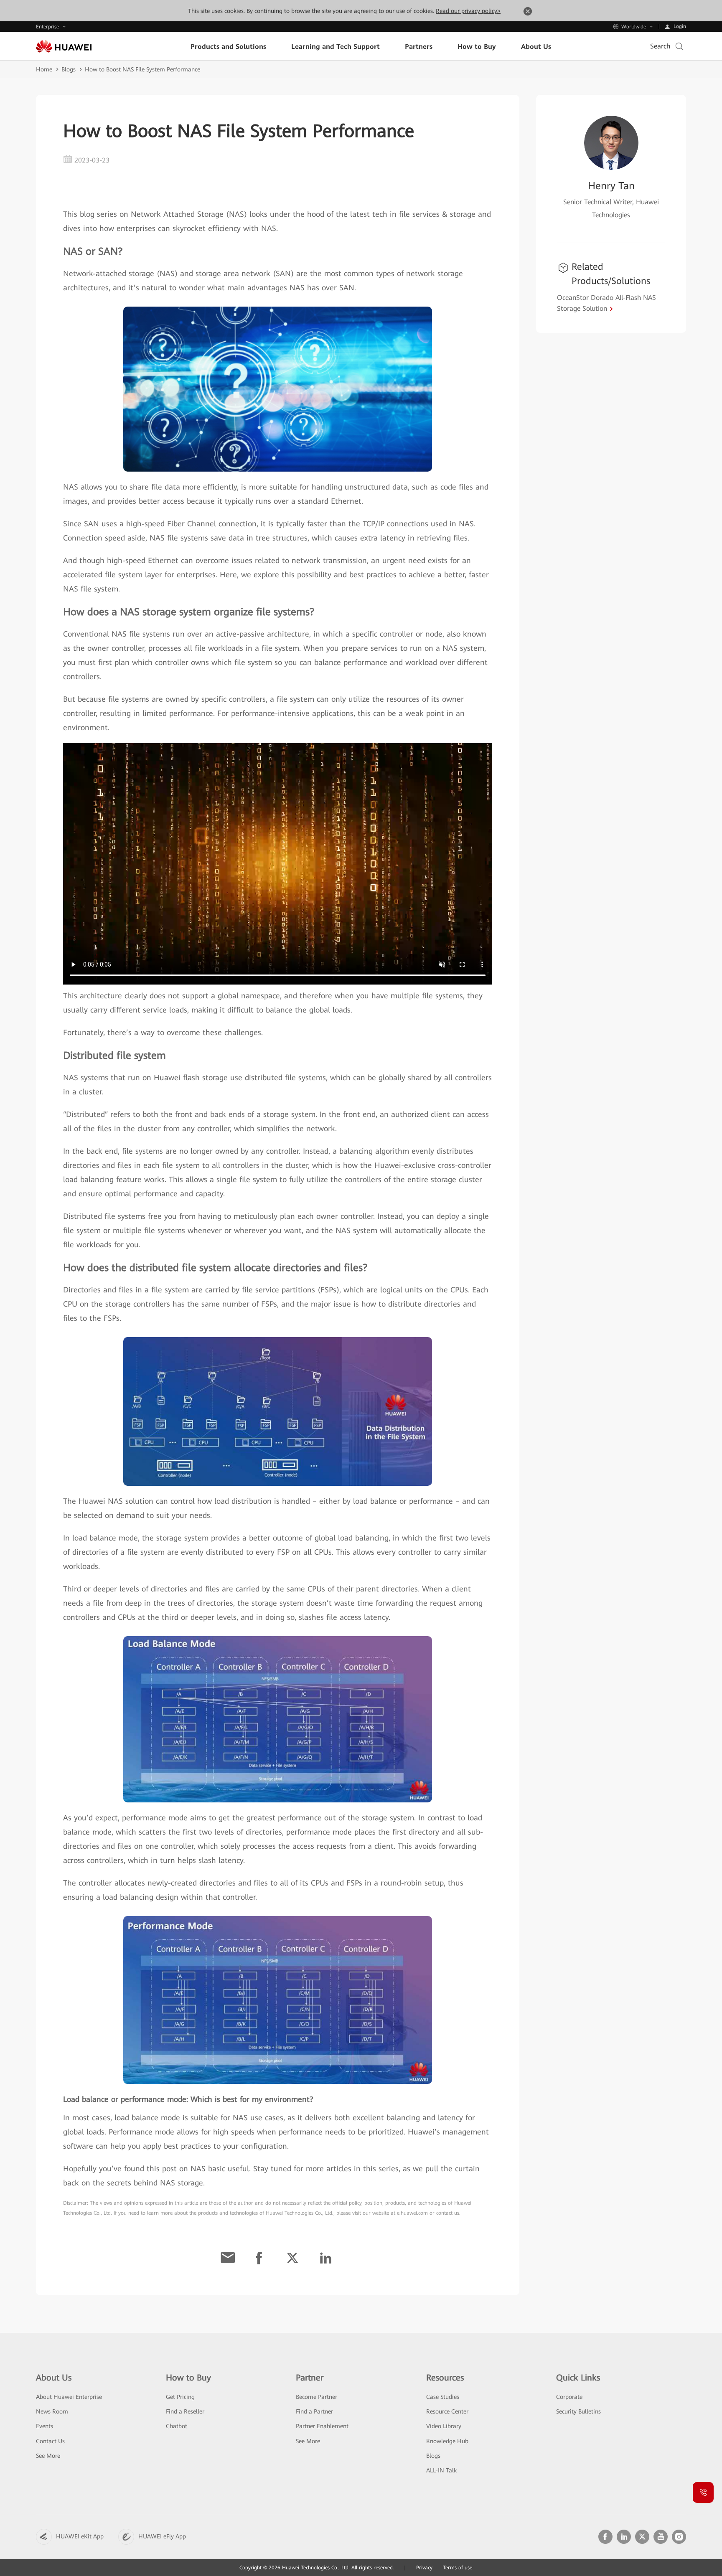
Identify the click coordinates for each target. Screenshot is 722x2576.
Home (44, 69)
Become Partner (317, 2397)
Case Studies (443, 2397)
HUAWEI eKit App (80, 2536)
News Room (52, 2411)
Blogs (69, 69)
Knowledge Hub (447, 2441)
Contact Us (50, 2441)
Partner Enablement (322, 2426)
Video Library (444, 2426)
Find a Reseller (185, 2411)
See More (48, 2456)
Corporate (569, 2397)
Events (44, 2426)
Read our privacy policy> (468, 11)
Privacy (424, 2568)
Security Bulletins (578, 2411)
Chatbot (177, 2426)
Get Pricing (180, 2397)
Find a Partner (314, 2411)
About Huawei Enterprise (69, 2397)
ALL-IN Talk (441, 2470)
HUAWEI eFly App (162, 2536)
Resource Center (447, 2411)
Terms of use (458, 2568)
